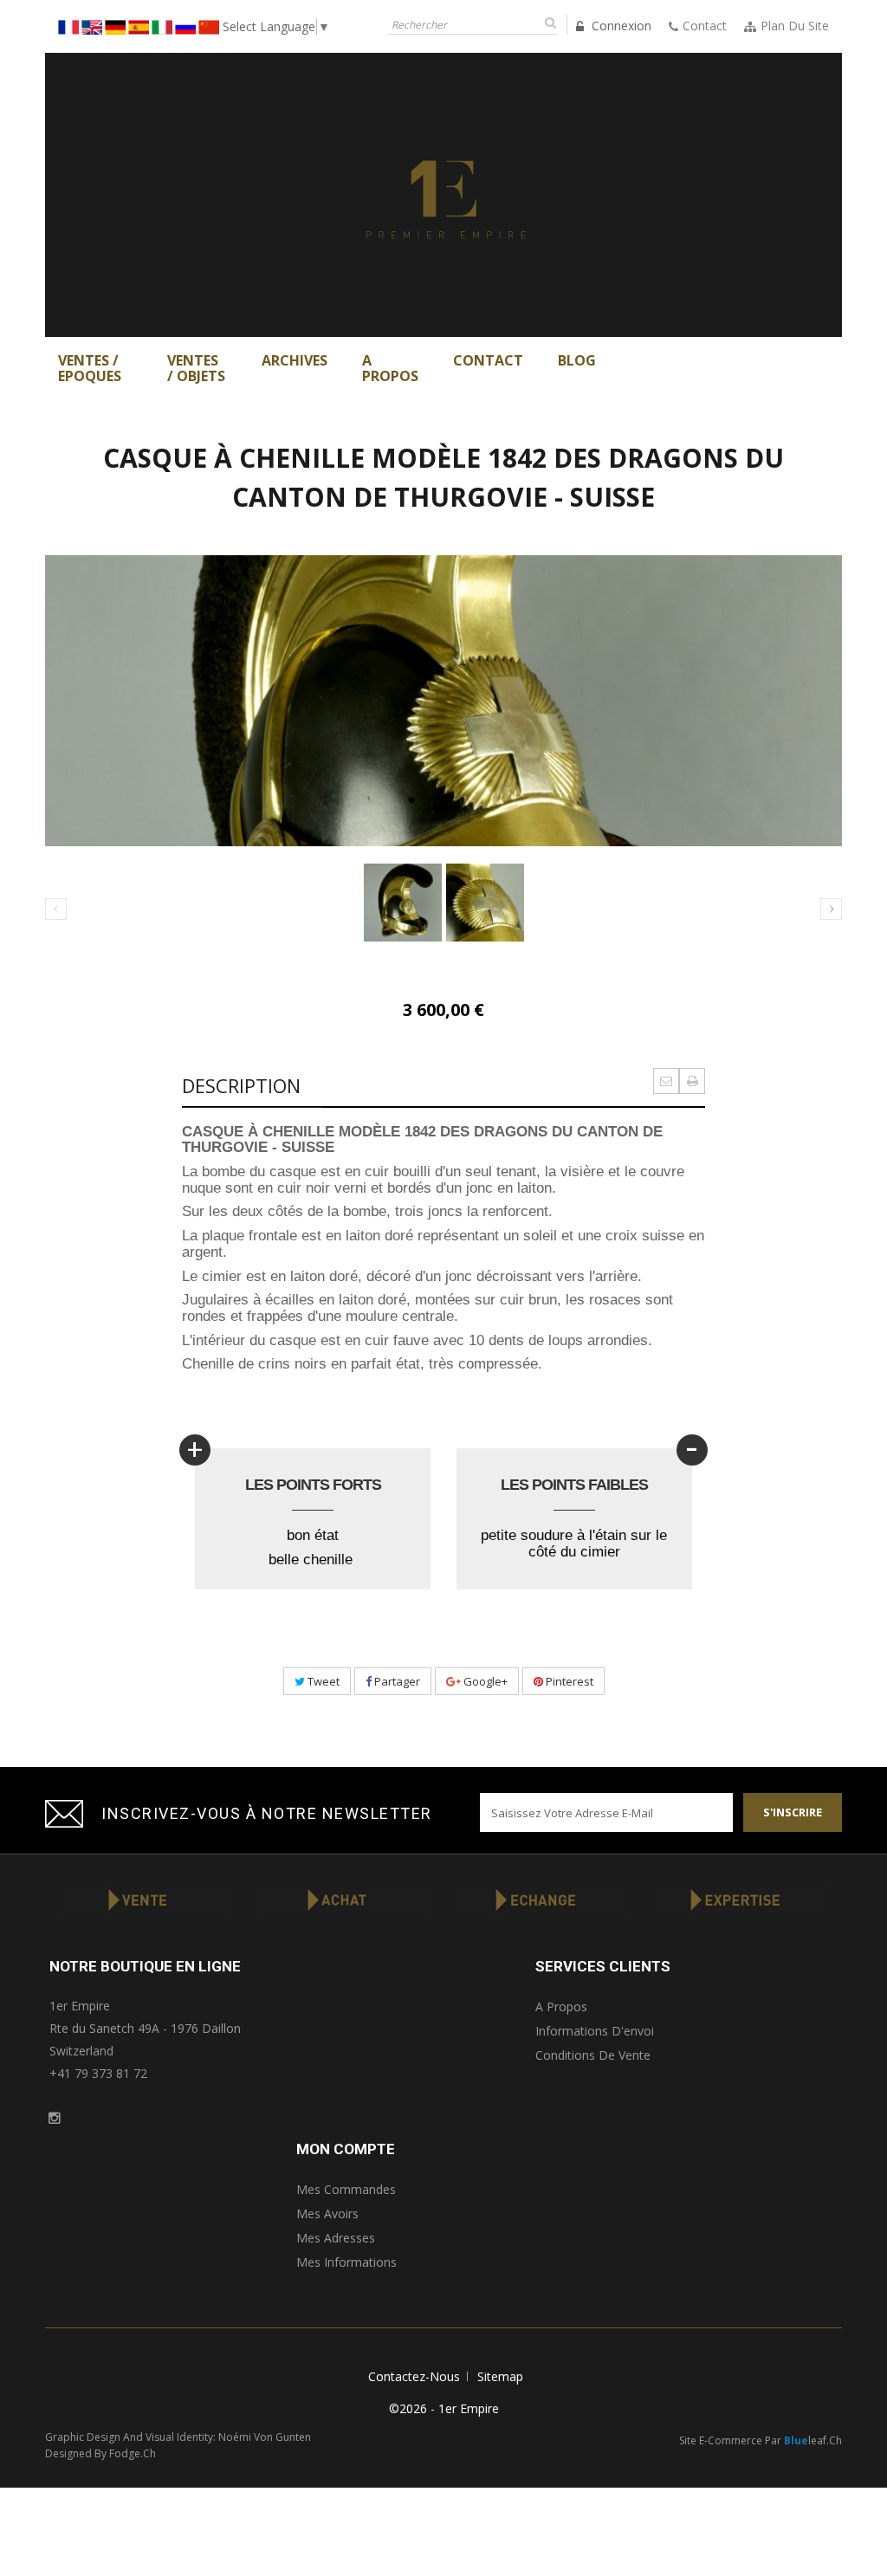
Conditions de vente (593, 2055)
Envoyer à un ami (666, 1081)
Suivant (831, 909)
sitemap (500, 2376)
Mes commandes (346, 2189)
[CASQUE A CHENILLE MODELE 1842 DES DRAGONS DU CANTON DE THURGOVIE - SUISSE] (403, 903)
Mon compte (346, 2149)
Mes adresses (336, 2238)
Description (241, 1085)
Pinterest (568, 1681)
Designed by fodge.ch (100, 2453)
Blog (577, 360)
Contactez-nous (414, 2376)
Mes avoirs (327, 2214)
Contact (488, 360)
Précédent (57, 910)
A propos (561, 2006)
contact (705, 26)
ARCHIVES (295, 360)
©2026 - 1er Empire (444, 2408)
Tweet (322, 1681)
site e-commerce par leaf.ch (761, 2440)
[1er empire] (443, 194)
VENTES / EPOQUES (90, 368)
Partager (396, 1681)
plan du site (795, 26)
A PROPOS (390, 368)
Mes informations (346, 2262)
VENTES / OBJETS (196, 368)
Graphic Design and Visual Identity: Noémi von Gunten (178, 2437)
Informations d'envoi (595, 2031)
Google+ (484, 1681)
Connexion (620, 26)
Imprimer (692, 1081)
